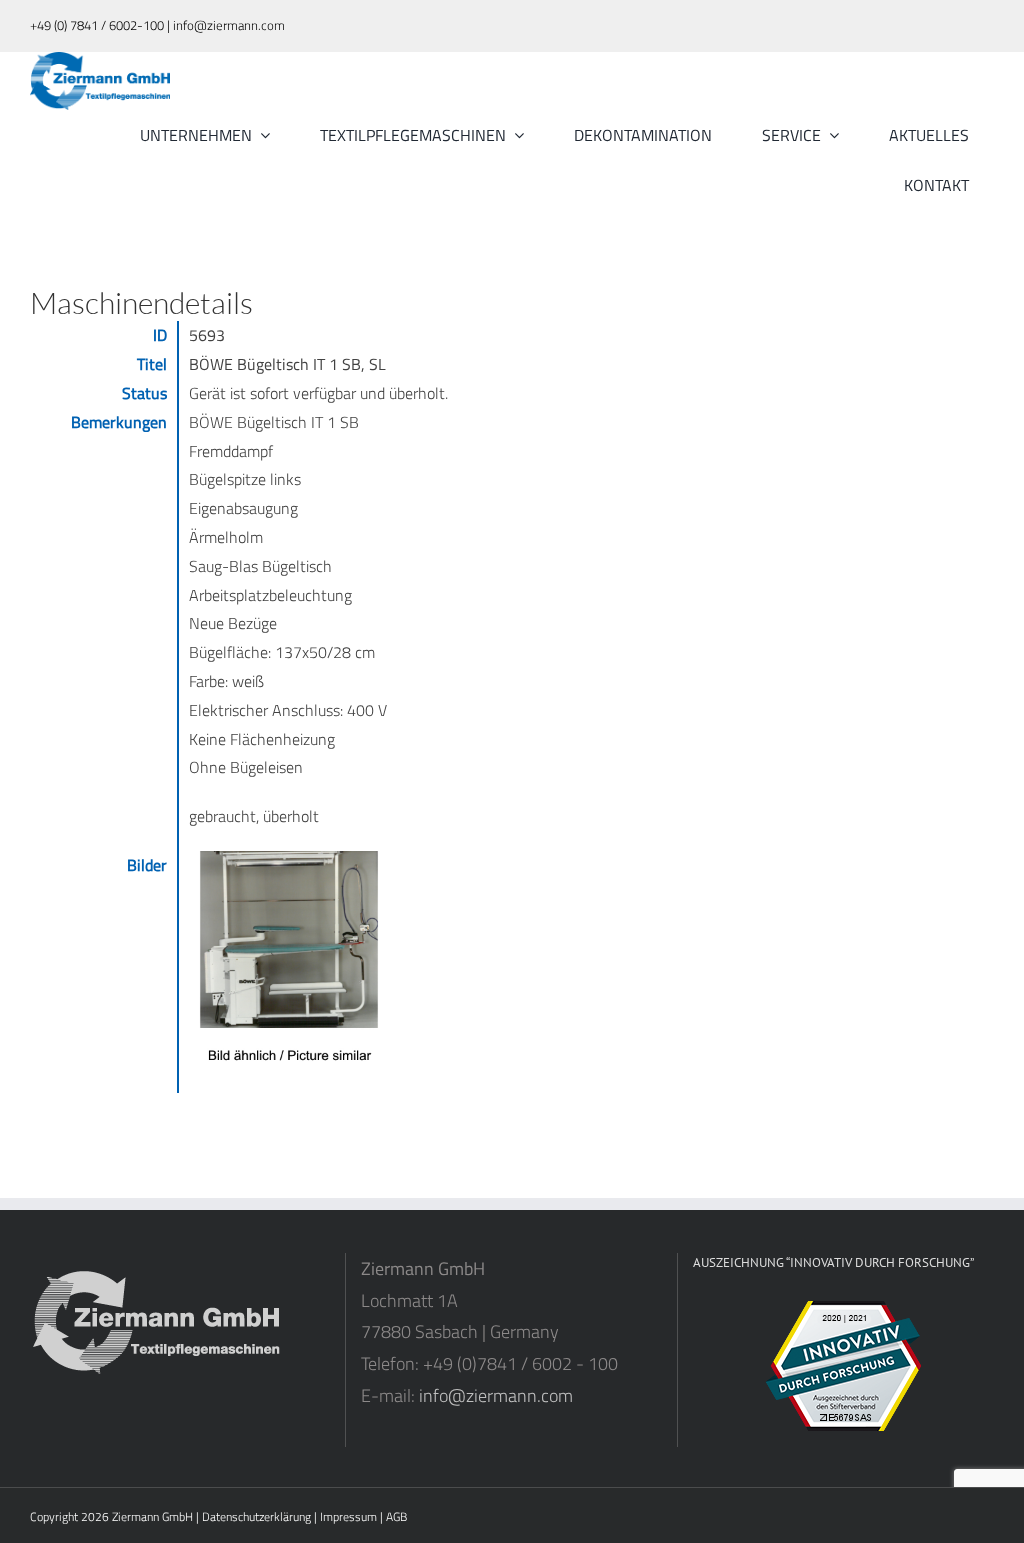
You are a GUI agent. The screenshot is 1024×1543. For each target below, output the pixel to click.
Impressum (348, 1516)
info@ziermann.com (496, 1395)
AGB (396, 1516)
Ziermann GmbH (152, 1516)
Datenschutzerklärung (256, 1516)
